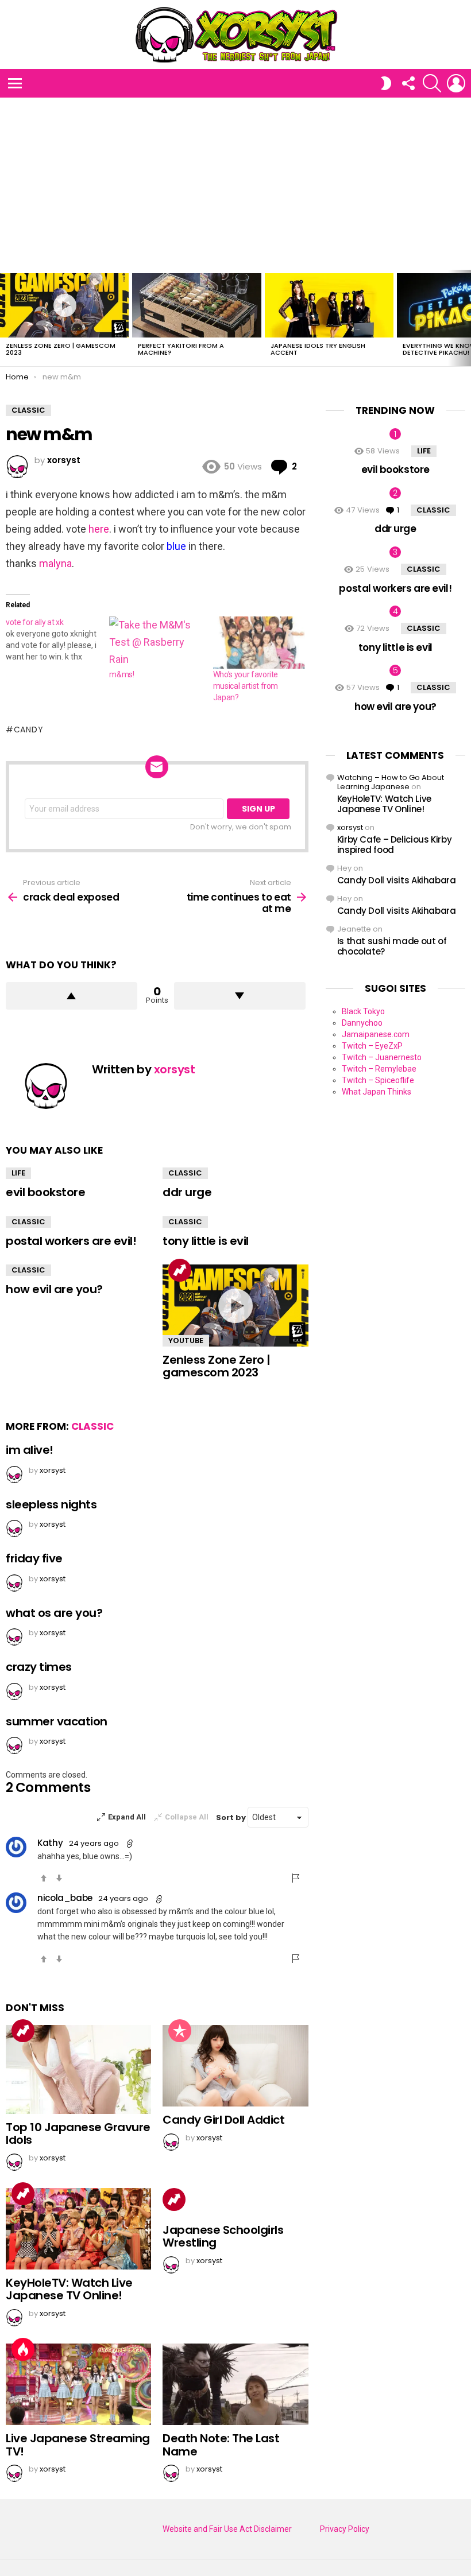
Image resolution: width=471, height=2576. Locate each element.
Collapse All (187, 1817)
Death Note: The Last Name (221, 2445)
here (99, 529)
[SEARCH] (432, 83)
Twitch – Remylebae (379, 1069)
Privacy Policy (345, 2529)
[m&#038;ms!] (155, 643)
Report (296, 1878)
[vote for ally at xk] (57, 639)
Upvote (72, 996)
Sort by (232, 1817)
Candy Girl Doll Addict (223, 2120)
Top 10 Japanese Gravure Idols (78, 2134)
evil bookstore (45, 1192)
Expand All (127, 1817)
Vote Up (44, 1878)
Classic (185, 1173)
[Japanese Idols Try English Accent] (329, 305)
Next (465, 318)
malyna (55, 563)
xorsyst (350, 827)
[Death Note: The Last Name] (235, 2384)
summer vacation (57, 1721)
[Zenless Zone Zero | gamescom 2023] (64, 305)
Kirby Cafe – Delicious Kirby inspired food (395, 845)
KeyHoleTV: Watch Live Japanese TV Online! (69, 2289)
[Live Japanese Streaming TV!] (78, 2384)
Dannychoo (362, 1023)
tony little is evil (206, 1241)
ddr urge (187, 1192)
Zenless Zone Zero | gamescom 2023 (61, 349)
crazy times (39, 1667)
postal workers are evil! (71, 1241)
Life (18, 1173)
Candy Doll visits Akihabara (397, 880)
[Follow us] (408, 83)
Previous (6, 318)
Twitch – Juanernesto (382, 1057)
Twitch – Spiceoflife (378, 1080)
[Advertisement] (235, 184)
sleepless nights (51, 1504)
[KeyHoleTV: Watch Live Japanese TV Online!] (78, 2229)
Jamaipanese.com (376, 1034)
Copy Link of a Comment (130, 1844)
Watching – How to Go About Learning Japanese (391, 782)
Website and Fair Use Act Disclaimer (227, 2529)
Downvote (240, 996)
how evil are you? (54, 1289)
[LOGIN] (456, 83)
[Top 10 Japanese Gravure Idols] (78, 2069)
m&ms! (121, 674)
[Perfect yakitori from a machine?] (196, 305)
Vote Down (59, 1878)
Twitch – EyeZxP (372, 1046)
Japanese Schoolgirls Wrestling (223, 2236)
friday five (34, 1558)
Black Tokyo (363, 1011)
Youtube (186, 1341)
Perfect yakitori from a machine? (181, 349)
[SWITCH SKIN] (386, 83)
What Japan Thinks (377, 1092)
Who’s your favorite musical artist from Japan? (246, 686)
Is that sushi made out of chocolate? (392, 946)
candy (28, 730)
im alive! (30, 1450)
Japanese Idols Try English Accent (318, 349)
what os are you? (54, 1613)
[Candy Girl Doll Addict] (235, 2066)
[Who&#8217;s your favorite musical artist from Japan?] (259, 643)
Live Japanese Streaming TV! (78, 2445)
